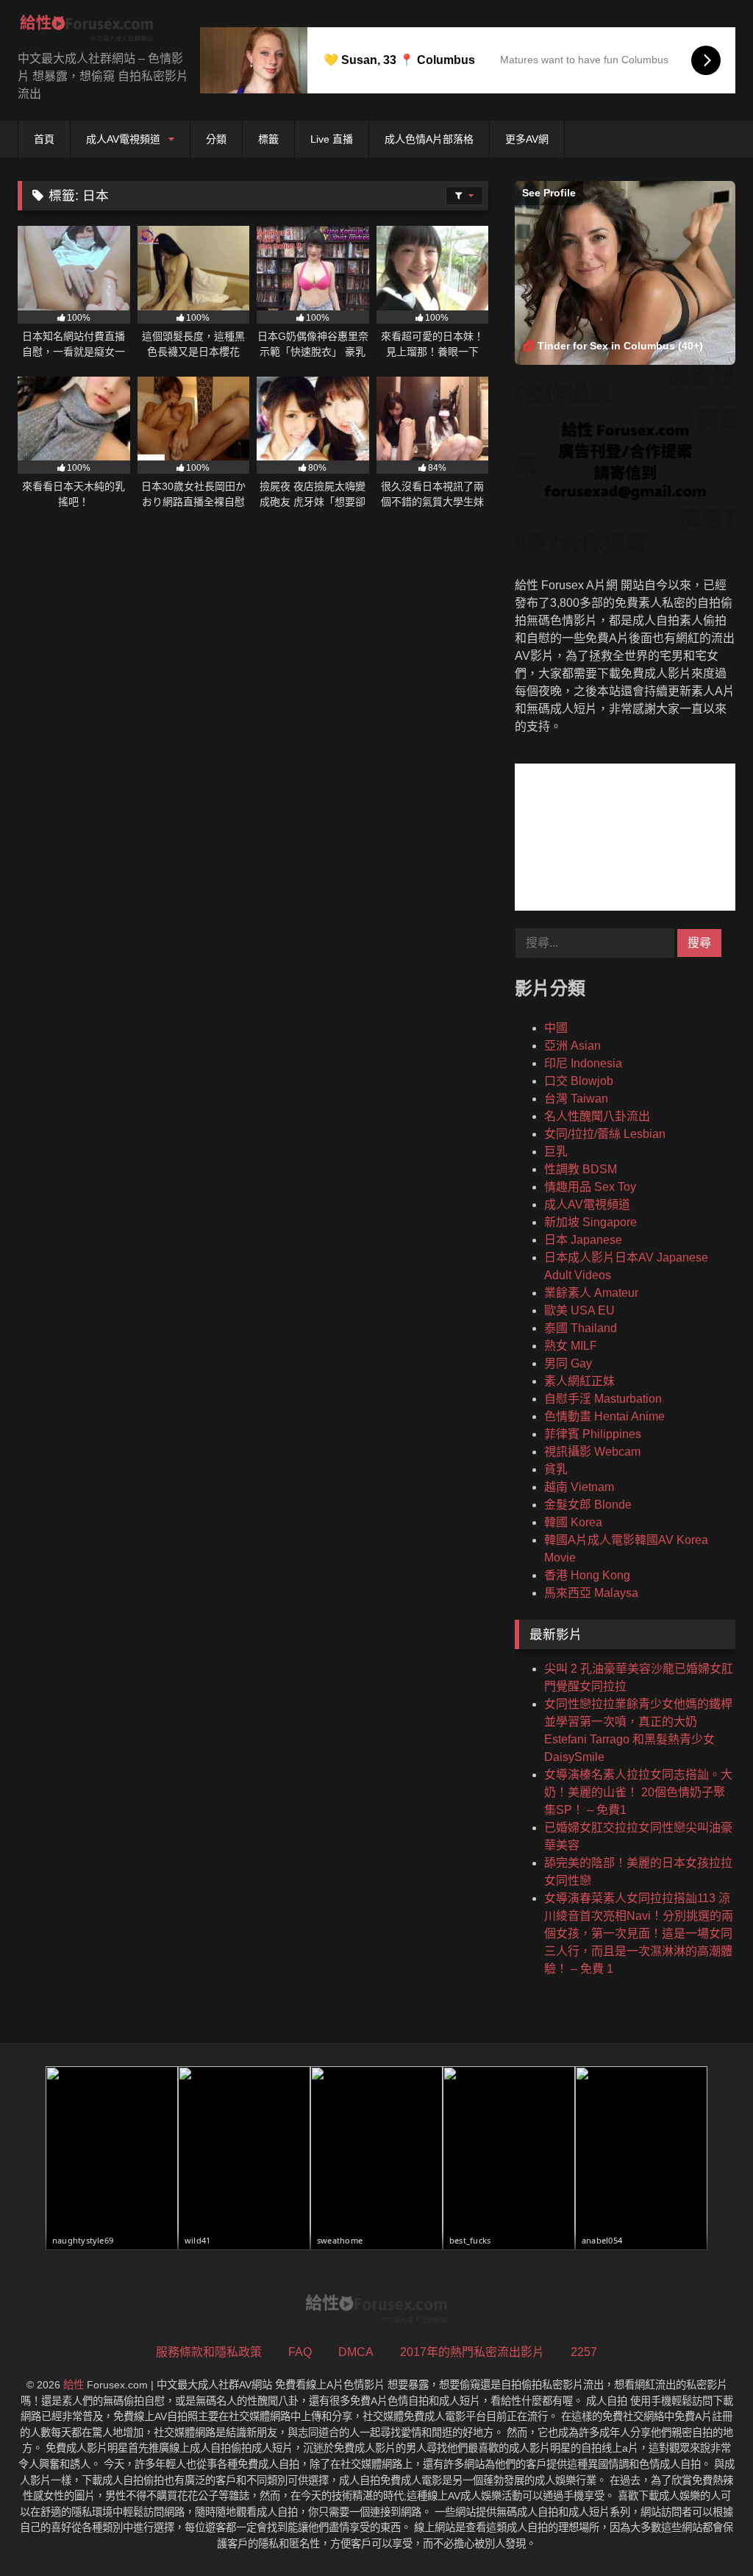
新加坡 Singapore (590, 1222)
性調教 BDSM (581, 1169)
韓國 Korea (573, 1522)
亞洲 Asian (572, 1046)
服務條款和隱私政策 (209, 2352)
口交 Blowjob (579, 1081)
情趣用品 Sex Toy (590, 1187)
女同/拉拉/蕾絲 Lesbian (605, 1134)
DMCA (356, 2352)
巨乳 (556, 1152)
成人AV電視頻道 (123, 139)
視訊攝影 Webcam (592, 1452)
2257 (584, 2352)
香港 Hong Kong (587, 1575)
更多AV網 (527, 139)
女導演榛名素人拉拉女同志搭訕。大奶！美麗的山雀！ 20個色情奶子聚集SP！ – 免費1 (638, 1792)
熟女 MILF (571, 1346)
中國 (556, 1028)
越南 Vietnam (579, 1487)
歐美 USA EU (579, 1310)
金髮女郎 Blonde (588, 1505)
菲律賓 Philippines (593, 1434)
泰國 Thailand (581, 1328)
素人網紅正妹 (579, 1381)
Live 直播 (332, 139)
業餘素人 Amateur (591, 1293)
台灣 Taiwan (576, 1099)
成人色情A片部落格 (429, 139)
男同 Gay (568, 1363)
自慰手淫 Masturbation (603, 1399)
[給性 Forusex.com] (94, 31)
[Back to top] (707, 2532)
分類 (216, 139)
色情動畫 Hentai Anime (604, 1416)
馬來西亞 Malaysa (591, 1593)
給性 (74, 2385)
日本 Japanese (583, 1240)
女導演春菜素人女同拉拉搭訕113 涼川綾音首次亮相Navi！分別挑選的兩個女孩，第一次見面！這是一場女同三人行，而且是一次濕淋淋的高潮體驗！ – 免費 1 (639, 1933)
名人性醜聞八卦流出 (597, 1116)
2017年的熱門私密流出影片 (472, 2352)
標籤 (268, 139)
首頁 (44, 139)
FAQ (300, 2352)
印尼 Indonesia (583, 1063)
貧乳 (556, 1469)
